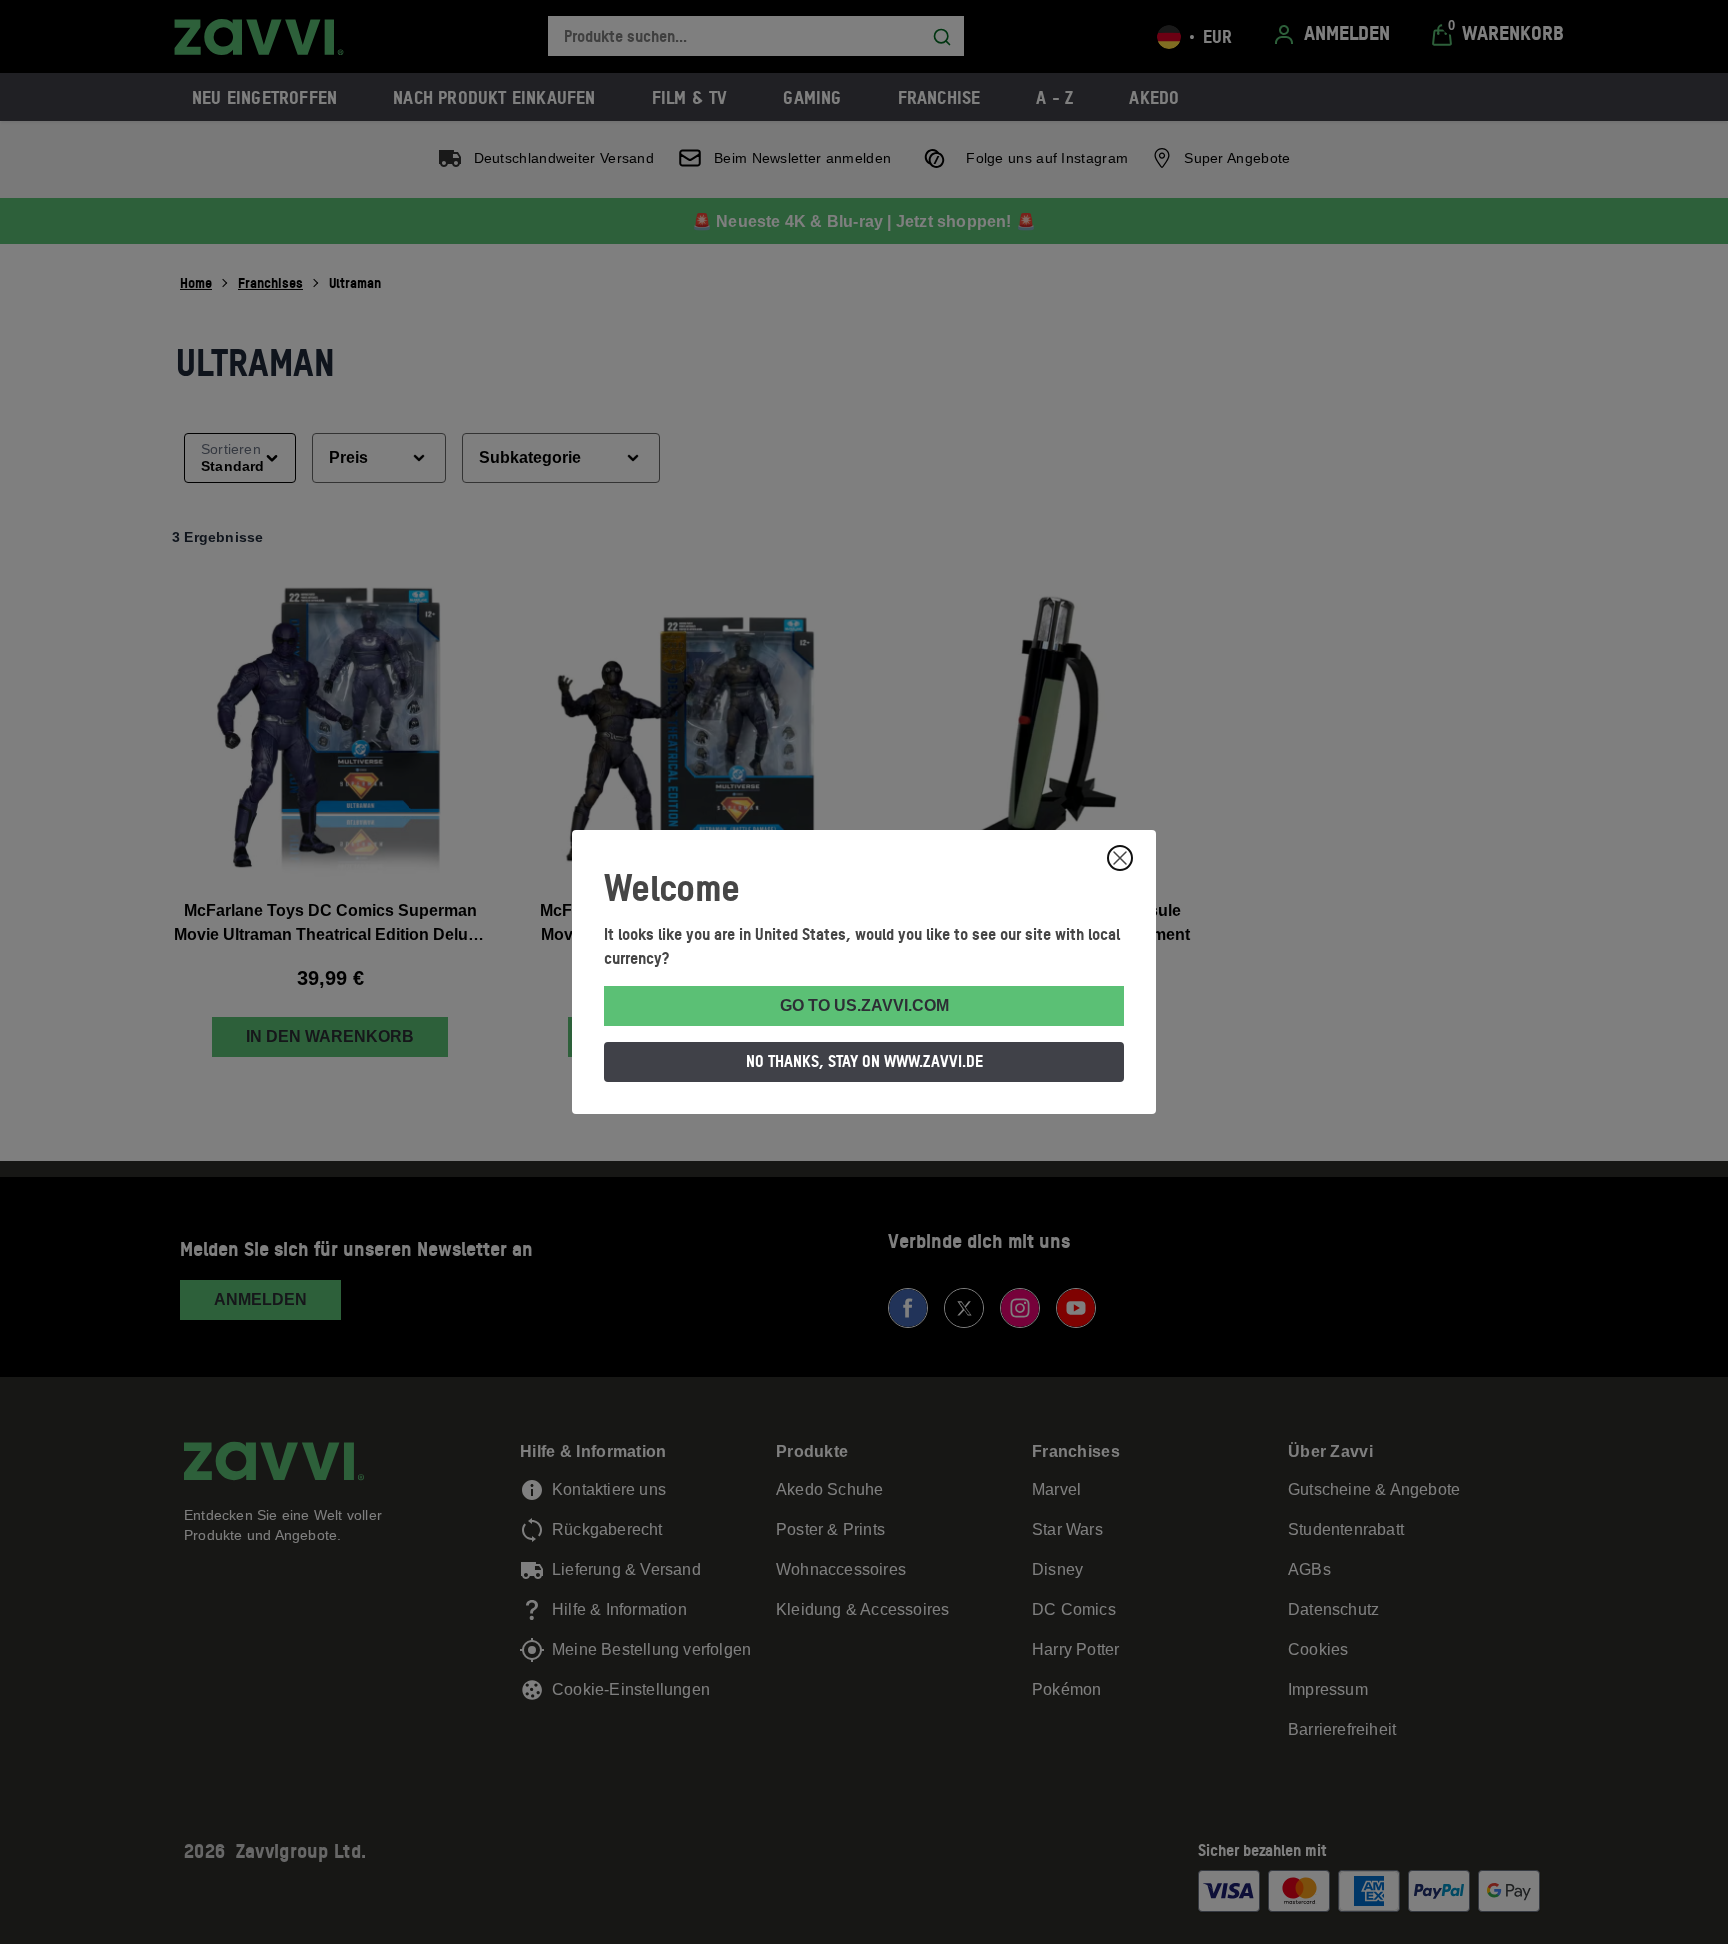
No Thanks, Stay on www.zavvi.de (864, 1061)
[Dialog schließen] (1120, 858)
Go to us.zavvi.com (864, 1005)
